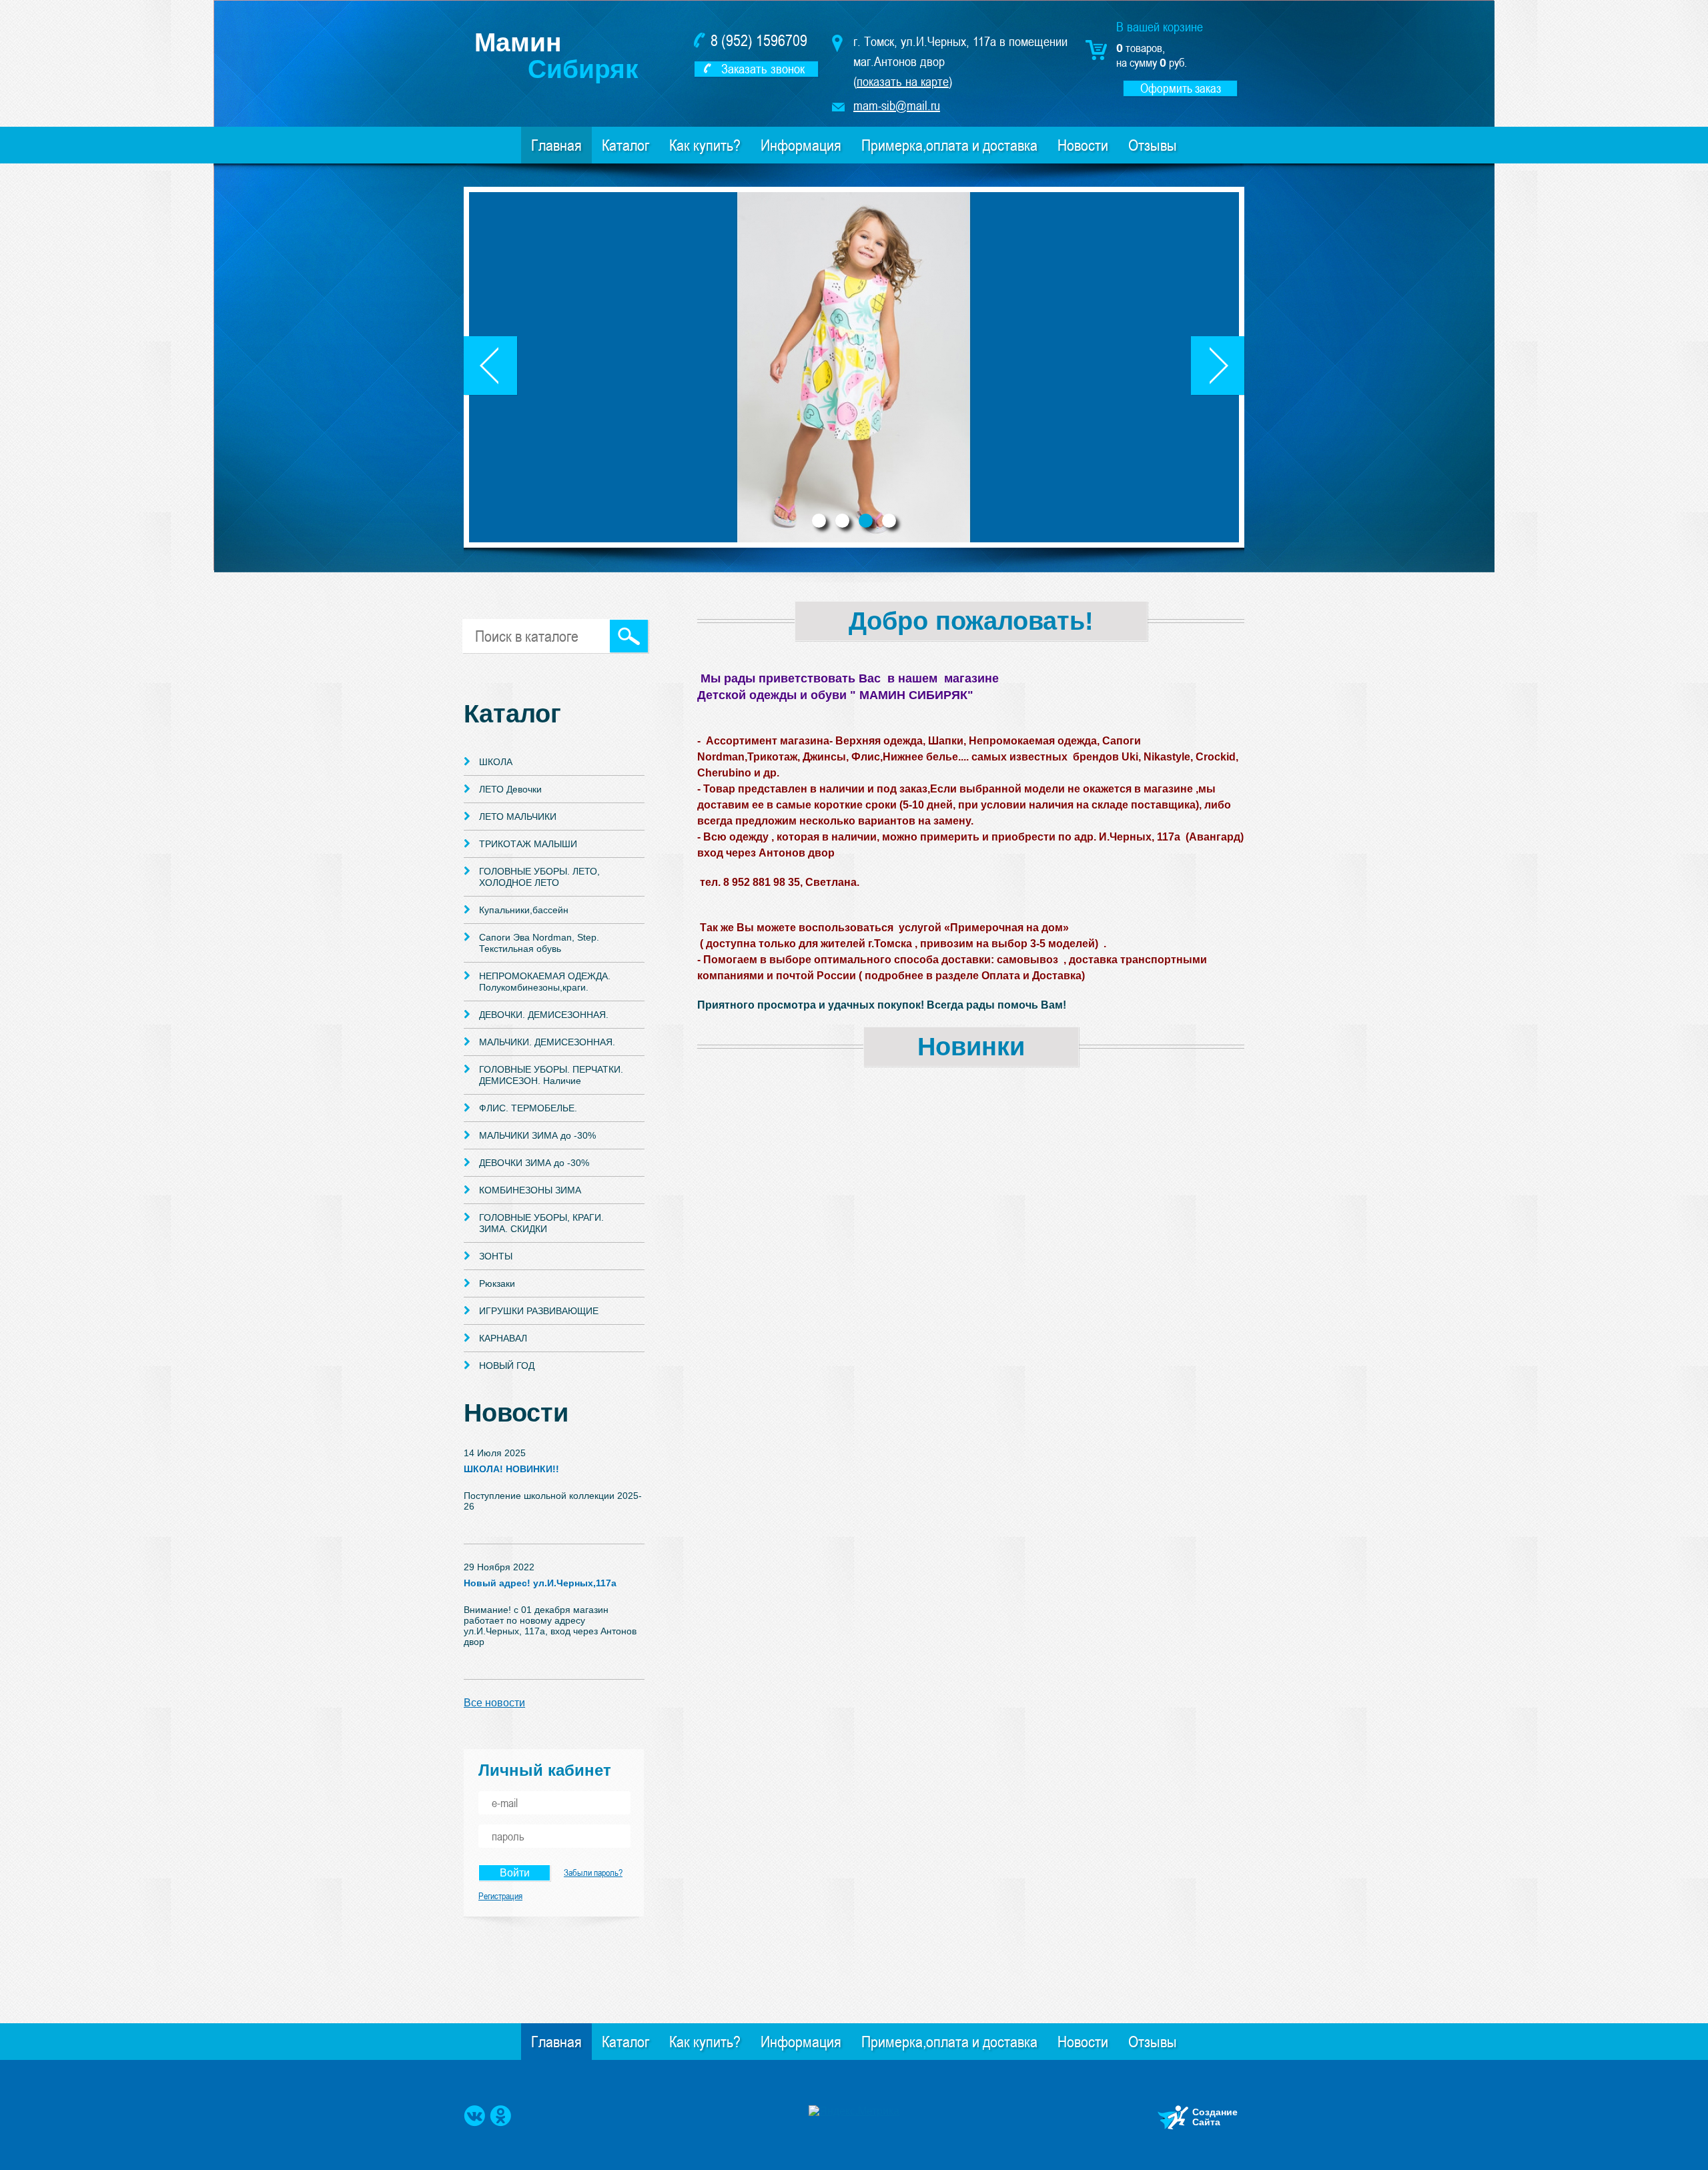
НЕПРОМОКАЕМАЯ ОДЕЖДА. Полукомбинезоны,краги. (545, 982)
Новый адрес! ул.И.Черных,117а (540, 1583)
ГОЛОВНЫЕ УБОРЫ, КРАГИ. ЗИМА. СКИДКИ (541, 1223)
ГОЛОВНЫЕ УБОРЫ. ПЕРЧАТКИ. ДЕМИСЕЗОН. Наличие (551, 1075)
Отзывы (1153, 145)
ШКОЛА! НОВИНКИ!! (511, 1469)
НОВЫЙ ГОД (507, 1366)
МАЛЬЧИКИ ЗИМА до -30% (537, 1135)
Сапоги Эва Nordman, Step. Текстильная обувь (539, 943)
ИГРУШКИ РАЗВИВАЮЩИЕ (539, 1311)
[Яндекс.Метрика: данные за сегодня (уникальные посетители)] (854, 2111)
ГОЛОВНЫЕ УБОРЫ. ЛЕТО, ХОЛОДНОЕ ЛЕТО (539, 877)
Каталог (625, 145)
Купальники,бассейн (524, 910)
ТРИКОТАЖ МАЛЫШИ (528, 844)
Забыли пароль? (593, 1872)
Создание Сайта (1215, 2117)
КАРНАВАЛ (503, 1338)
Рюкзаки (497, 1283)
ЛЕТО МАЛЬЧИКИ (518, 817)
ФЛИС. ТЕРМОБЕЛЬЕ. (528, 1108)
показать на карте (903, 81)
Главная (556, 145)
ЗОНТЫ (496, 1256)
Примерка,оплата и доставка (949, 145)
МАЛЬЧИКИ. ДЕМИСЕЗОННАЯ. (547, 1042)
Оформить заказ (1181, 88)
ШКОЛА (496, 762)
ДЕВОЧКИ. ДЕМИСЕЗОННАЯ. (544, 1015)
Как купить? (705, 145)
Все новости (494, 1703)
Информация (801, 145)
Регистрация (500, 1896)
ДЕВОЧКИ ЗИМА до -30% (534, 1163)
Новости (1083, 145)
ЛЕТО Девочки (510, 789)
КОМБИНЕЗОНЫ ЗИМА (530, 1190)
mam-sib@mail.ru (897, 105)
